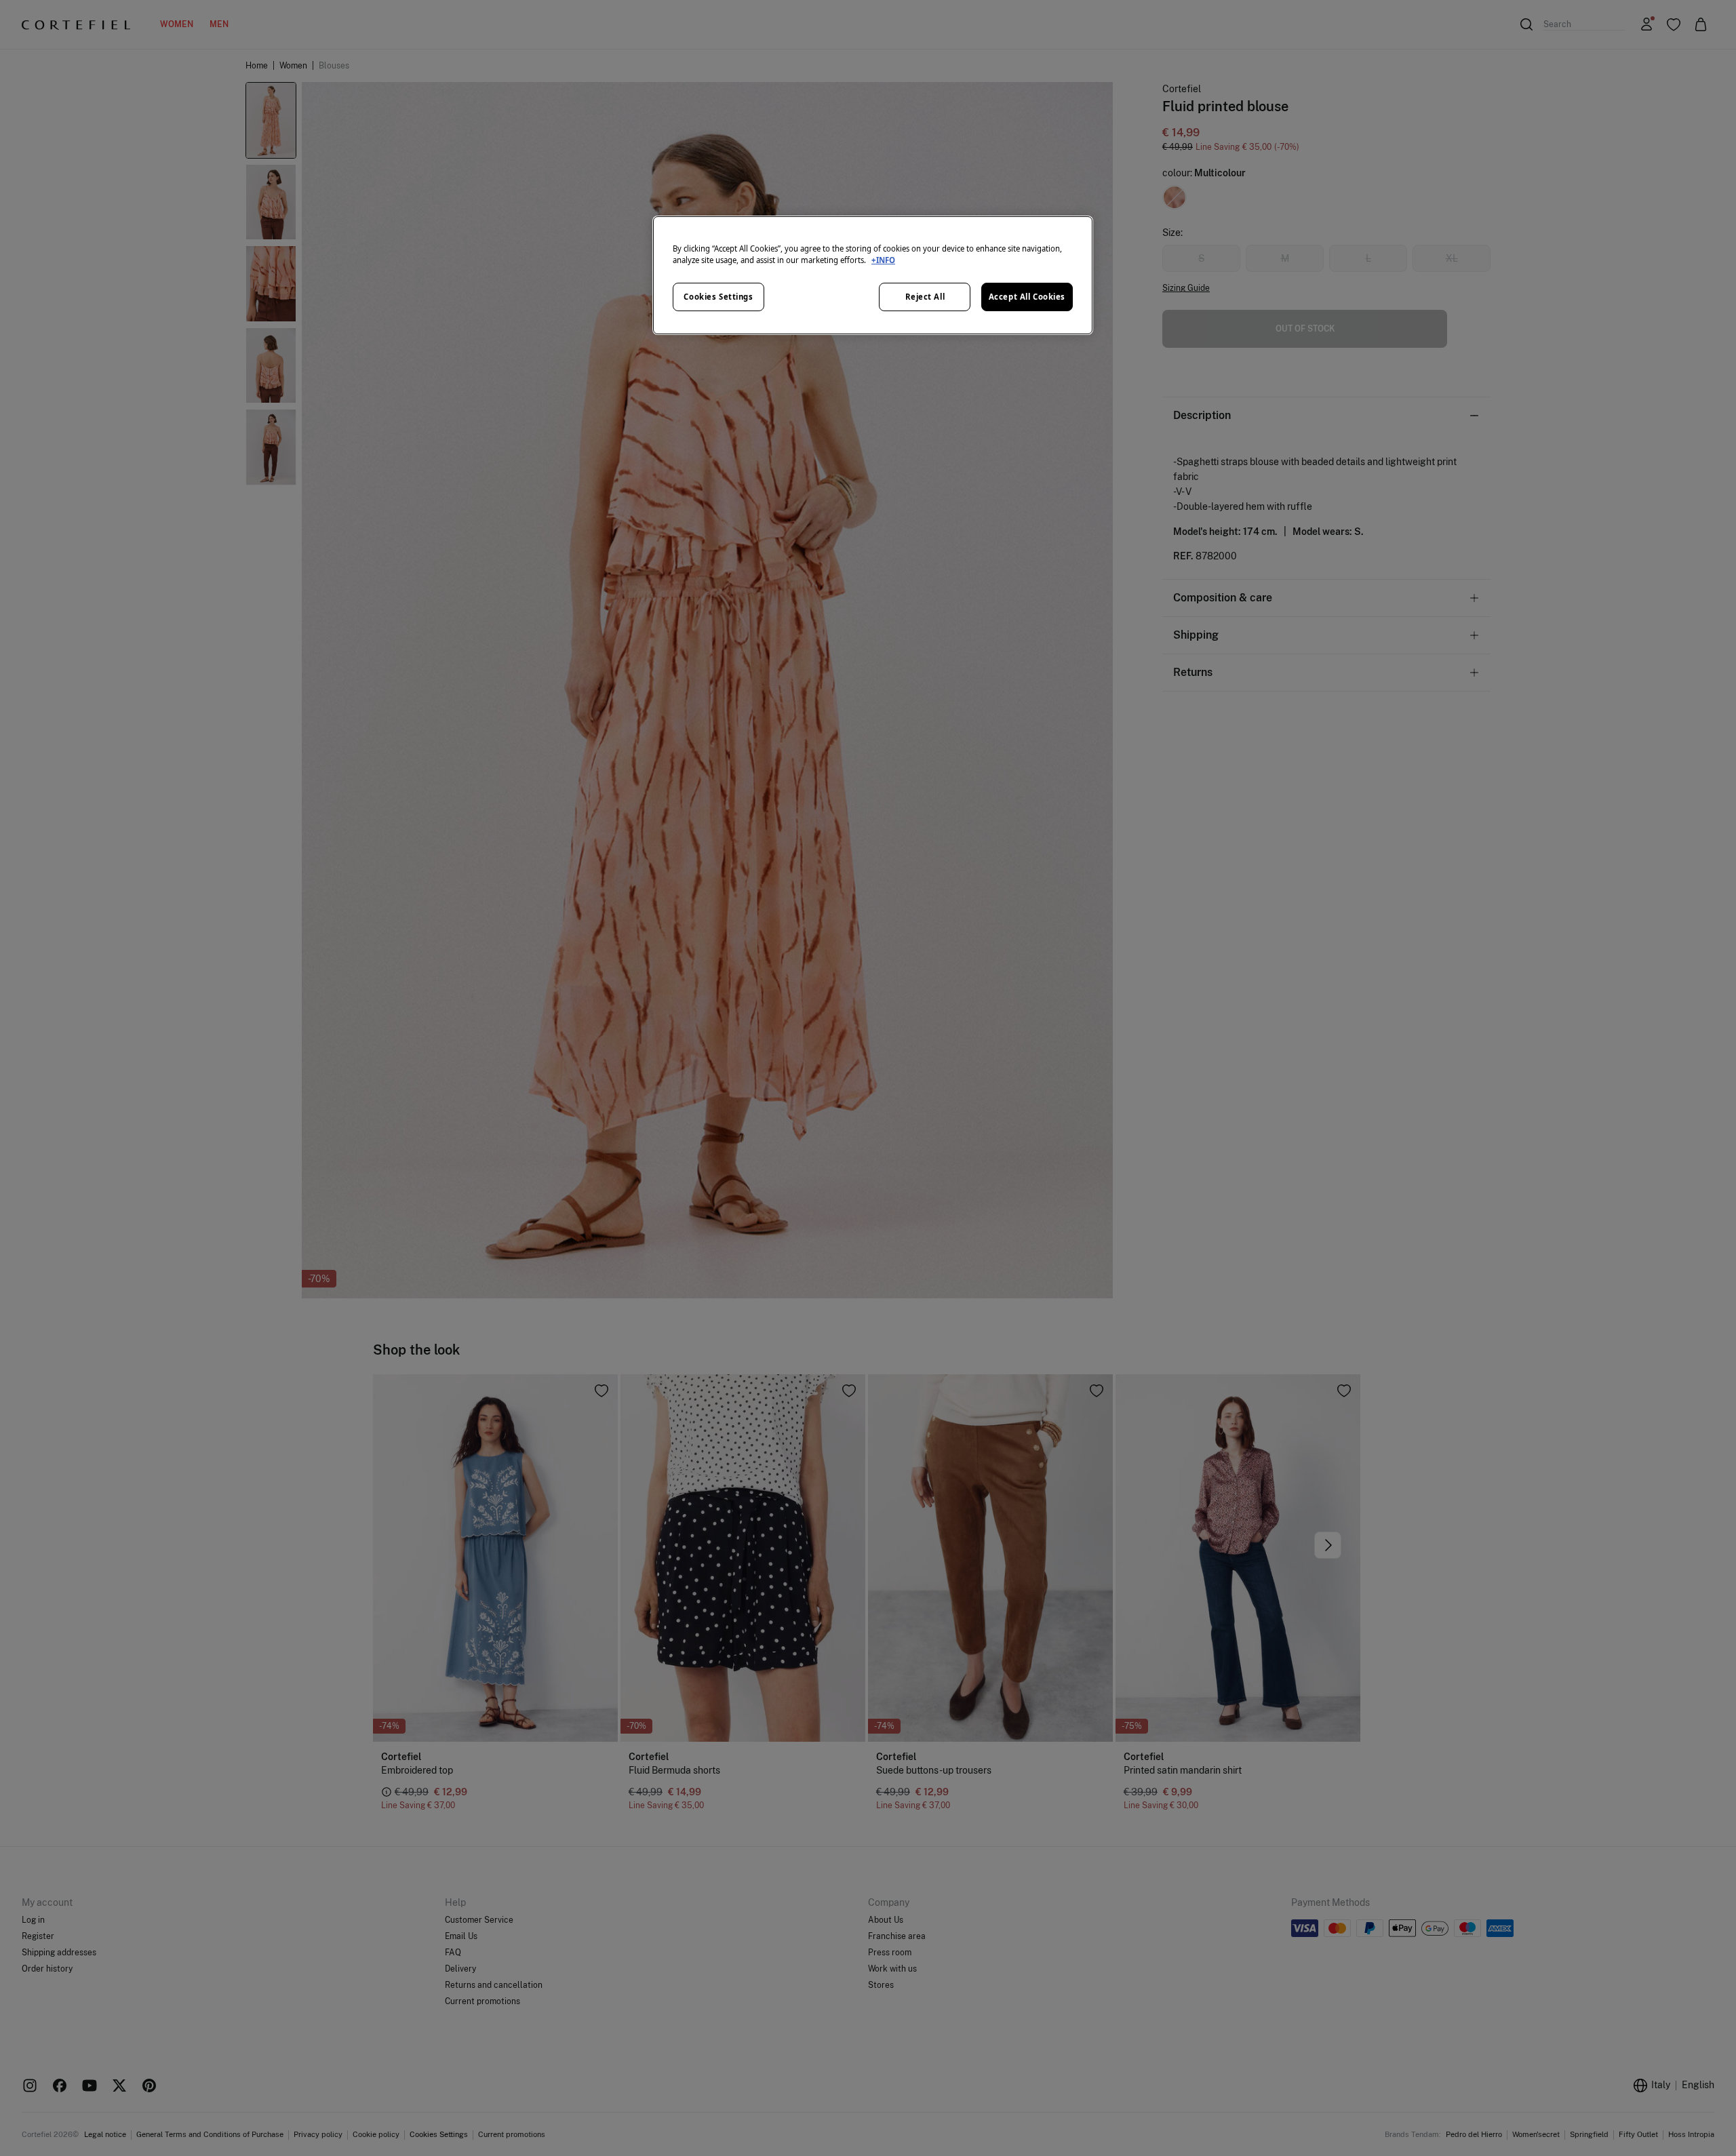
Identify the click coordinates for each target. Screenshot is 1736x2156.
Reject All (925, 297)
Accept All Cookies (1027, 297)
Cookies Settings (718, 297)
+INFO (883, 260)
